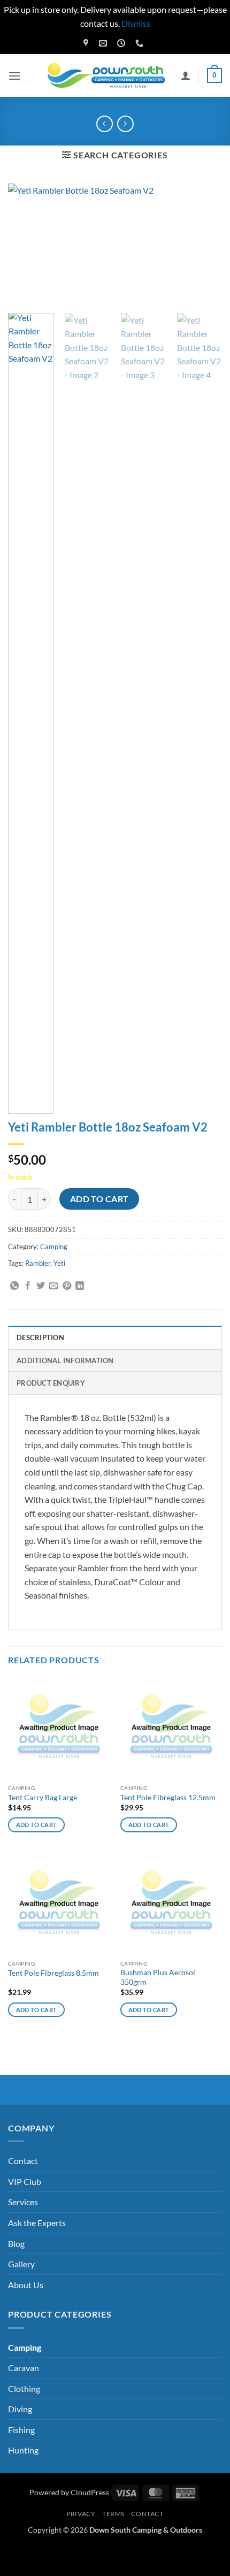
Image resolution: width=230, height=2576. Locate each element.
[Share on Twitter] (41, 1286)
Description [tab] (40, 1337)
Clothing (24, 2388)
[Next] (204, 244)
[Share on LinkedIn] (80, 1286)
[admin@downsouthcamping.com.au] (104, 43)
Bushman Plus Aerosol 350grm (158, 1977)
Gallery (21, 2264)
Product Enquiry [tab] (51, 1383)
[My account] (186, 75)
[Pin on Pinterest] (67, 1286)
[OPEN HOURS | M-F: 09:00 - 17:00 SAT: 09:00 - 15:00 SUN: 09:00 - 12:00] (122, 43)
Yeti (59, 1263)
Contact (23, 2161)
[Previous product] (125, 124)
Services (23, 2202)
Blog (16, 2244)
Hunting (23, 2450)
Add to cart (99, 1199)
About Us (26, 2285)
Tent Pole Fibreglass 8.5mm (53, 1973)
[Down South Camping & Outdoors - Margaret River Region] (108, 76)
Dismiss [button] (136, 23)
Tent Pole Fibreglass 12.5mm (168, 1798)
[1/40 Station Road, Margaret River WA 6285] (87, 43)
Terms (113, 2514)
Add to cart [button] (37, 1825)
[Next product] (105, 124)
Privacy (81, 2514)
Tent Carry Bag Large (43, 1798)
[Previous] (26, 244)
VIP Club (25, 2181)
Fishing (21, 2430)
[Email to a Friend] (53, 1286)
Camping (54, 1247)
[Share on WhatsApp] (14, 1286)
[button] (14, 76)
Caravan (24, 2368)
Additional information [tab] (65, 1360)
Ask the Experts (37, 2223)
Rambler (38, 1263)
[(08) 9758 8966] (141, 43)
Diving (20, 2409)
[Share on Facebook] (28, 1286)
